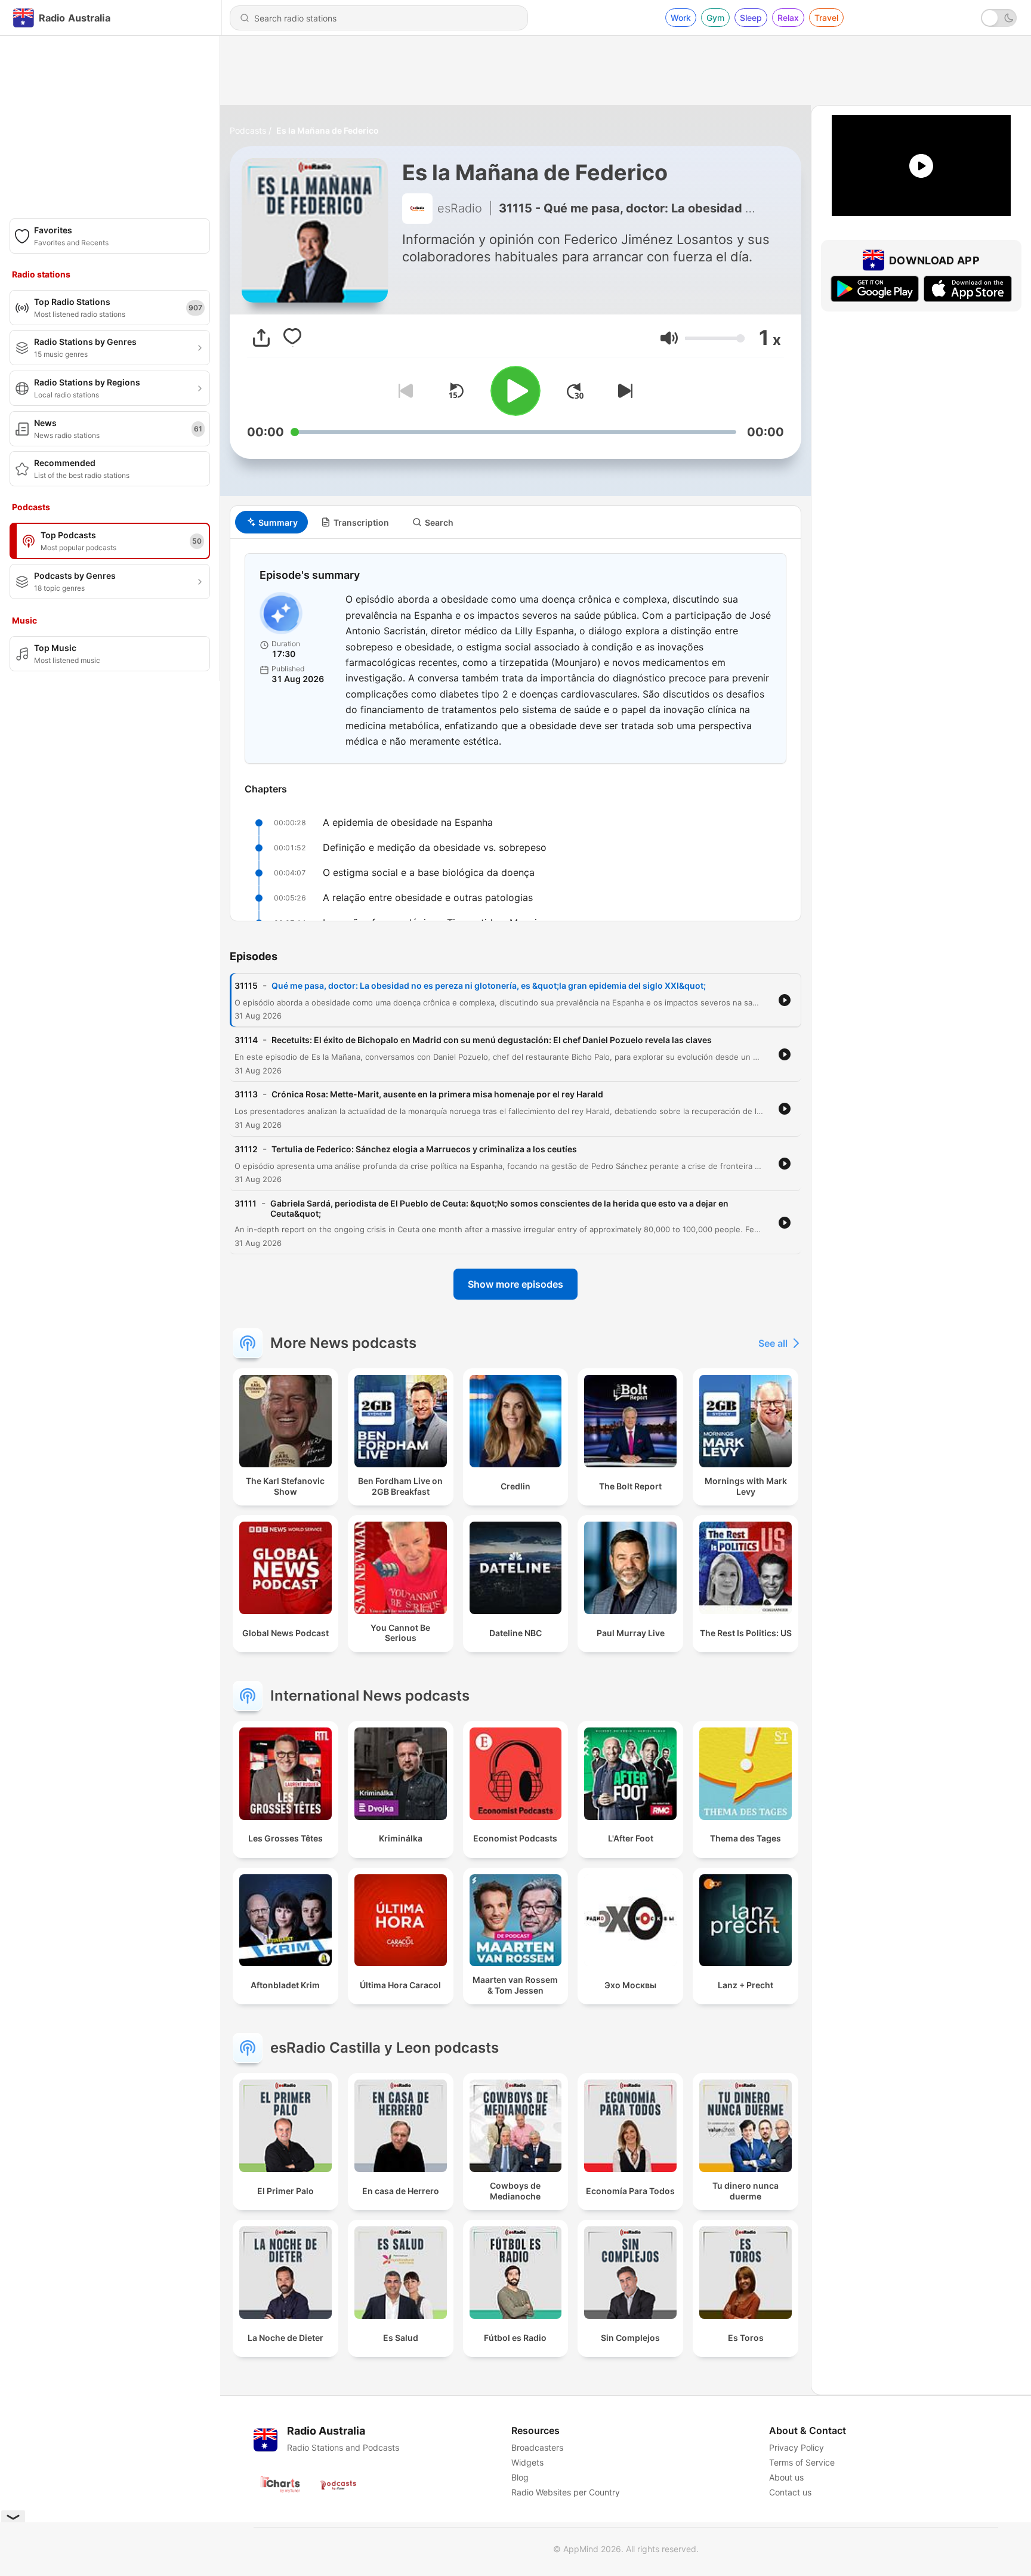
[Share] (261, 338)
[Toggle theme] (999, 18)
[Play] (515, 391)
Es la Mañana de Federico (328, 130)
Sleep (751, 18)
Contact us (790, 2492)
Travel (826, 18)
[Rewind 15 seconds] (456, 391)
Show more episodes (515, 1284)
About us (786, 2477)
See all (773, 1343)
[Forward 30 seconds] (575, 391)
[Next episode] (623, 391)
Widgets (527, 2462)
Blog (520, 2477)
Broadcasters (537, 2447)
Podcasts (248, 130)
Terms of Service (802, 2462)
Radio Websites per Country (566, 2492)
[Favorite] (292, 338)
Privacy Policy (797, 2447)
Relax (788, 18)
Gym (715, 18)
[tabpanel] (515, 730)
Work (681, 18)
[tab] (271, 522)
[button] (669, 338)
